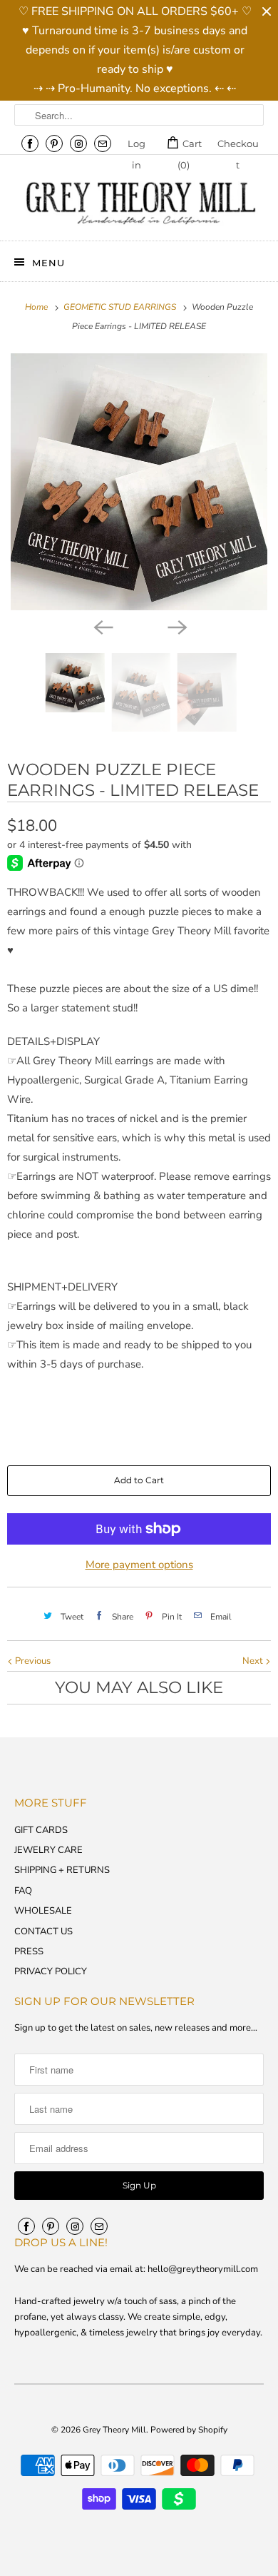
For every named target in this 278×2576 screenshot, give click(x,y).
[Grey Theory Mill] (139, 203)
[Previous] (102, 626)
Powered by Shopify (189, 2430)
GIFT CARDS (41, 1830)
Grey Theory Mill (114, 2430)
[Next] (176, 626)
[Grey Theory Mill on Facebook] (30, 143)
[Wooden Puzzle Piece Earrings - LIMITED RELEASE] (139, 482)
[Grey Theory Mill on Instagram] (78, 143)
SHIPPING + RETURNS (62, 1870)
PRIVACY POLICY (51, 1971)
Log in (137, 146)
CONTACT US (43, 1931)
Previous (32, 1661)
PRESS (29, 1951)
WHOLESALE (43, 1911)
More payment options (139, 1565)
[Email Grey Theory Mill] (103, 143)
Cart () (190, 146)
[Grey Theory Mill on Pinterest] (54, 143)
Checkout (238, 146)
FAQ (23, 1891)
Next (254, 1661)
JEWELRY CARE (48, 1850)
